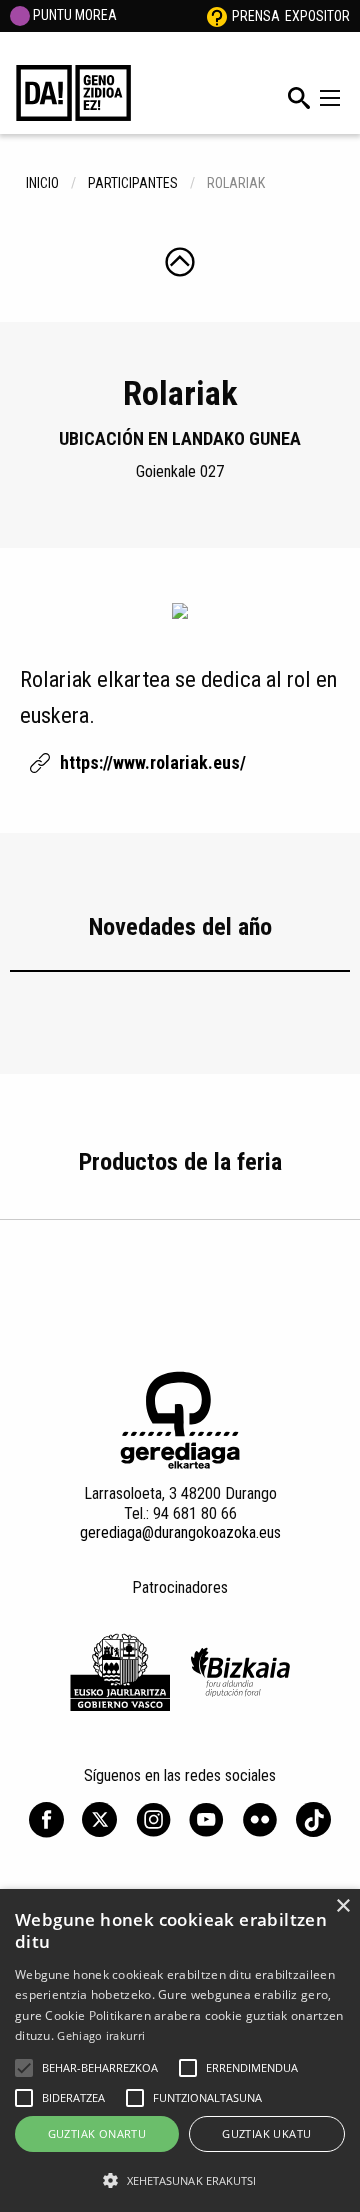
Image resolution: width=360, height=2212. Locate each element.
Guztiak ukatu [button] (266, 2133)
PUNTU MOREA (73, 15)
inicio (42, 183)
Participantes (133, 183)
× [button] (342, 1906)
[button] (24, 2068)
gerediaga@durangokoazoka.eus (180, 1532)
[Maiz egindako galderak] (217, 16)
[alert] (180, 2050)
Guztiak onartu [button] (97, 2133)
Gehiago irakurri (101, 2035)
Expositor (317, 16)
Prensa (256, 16)
